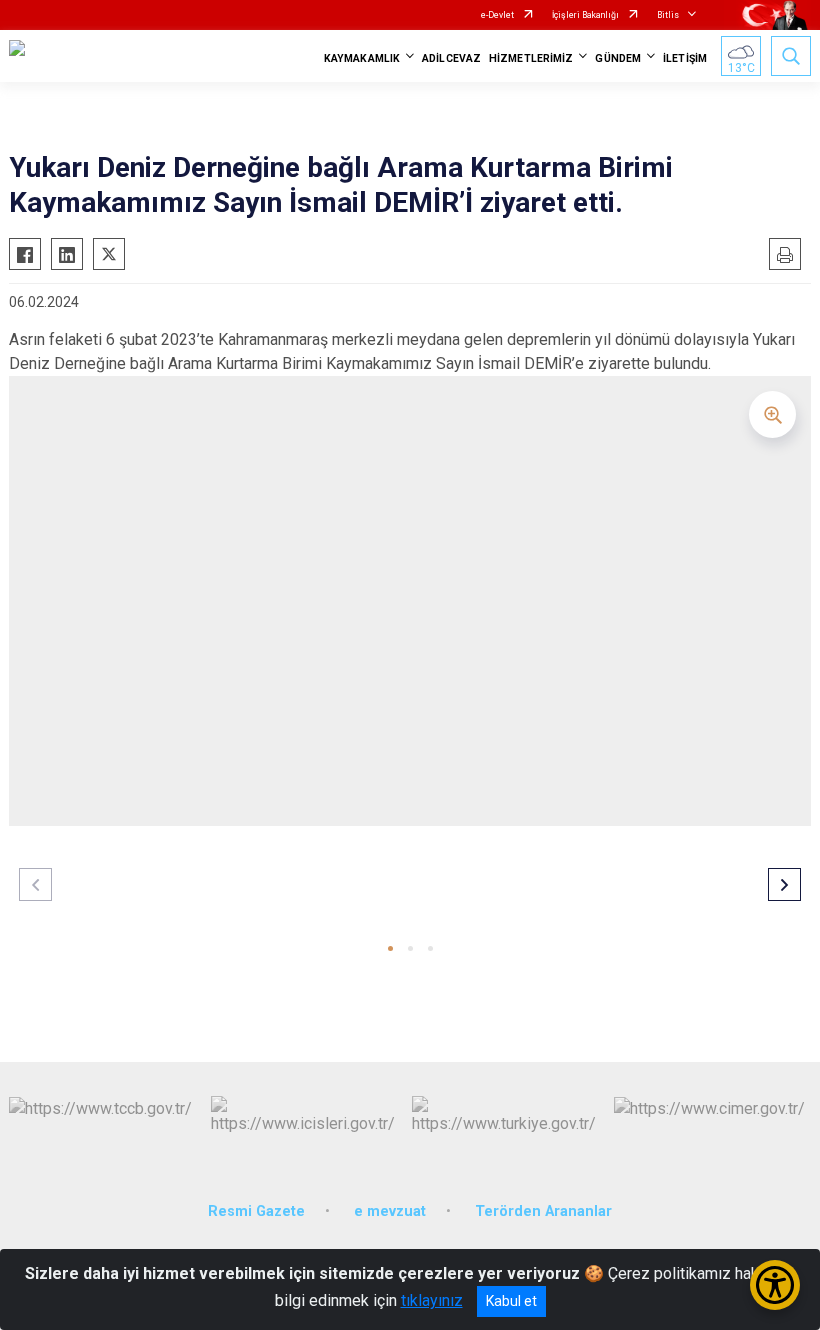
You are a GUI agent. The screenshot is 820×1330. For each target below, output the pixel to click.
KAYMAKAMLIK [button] (362, 58)
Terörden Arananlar (543, 1211)
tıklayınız (432, 1300)
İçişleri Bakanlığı (585, 15)
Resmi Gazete (256, 1211)
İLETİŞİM (685, 58)
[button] (390, 948)
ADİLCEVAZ (451, 58)
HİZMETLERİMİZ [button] (531, 58)
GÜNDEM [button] (618, 58)
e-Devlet (497, 15)
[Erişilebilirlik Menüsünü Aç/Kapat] (775, 1285)
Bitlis (668, 15)
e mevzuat (390, 1211)
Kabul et (511, 1301)
